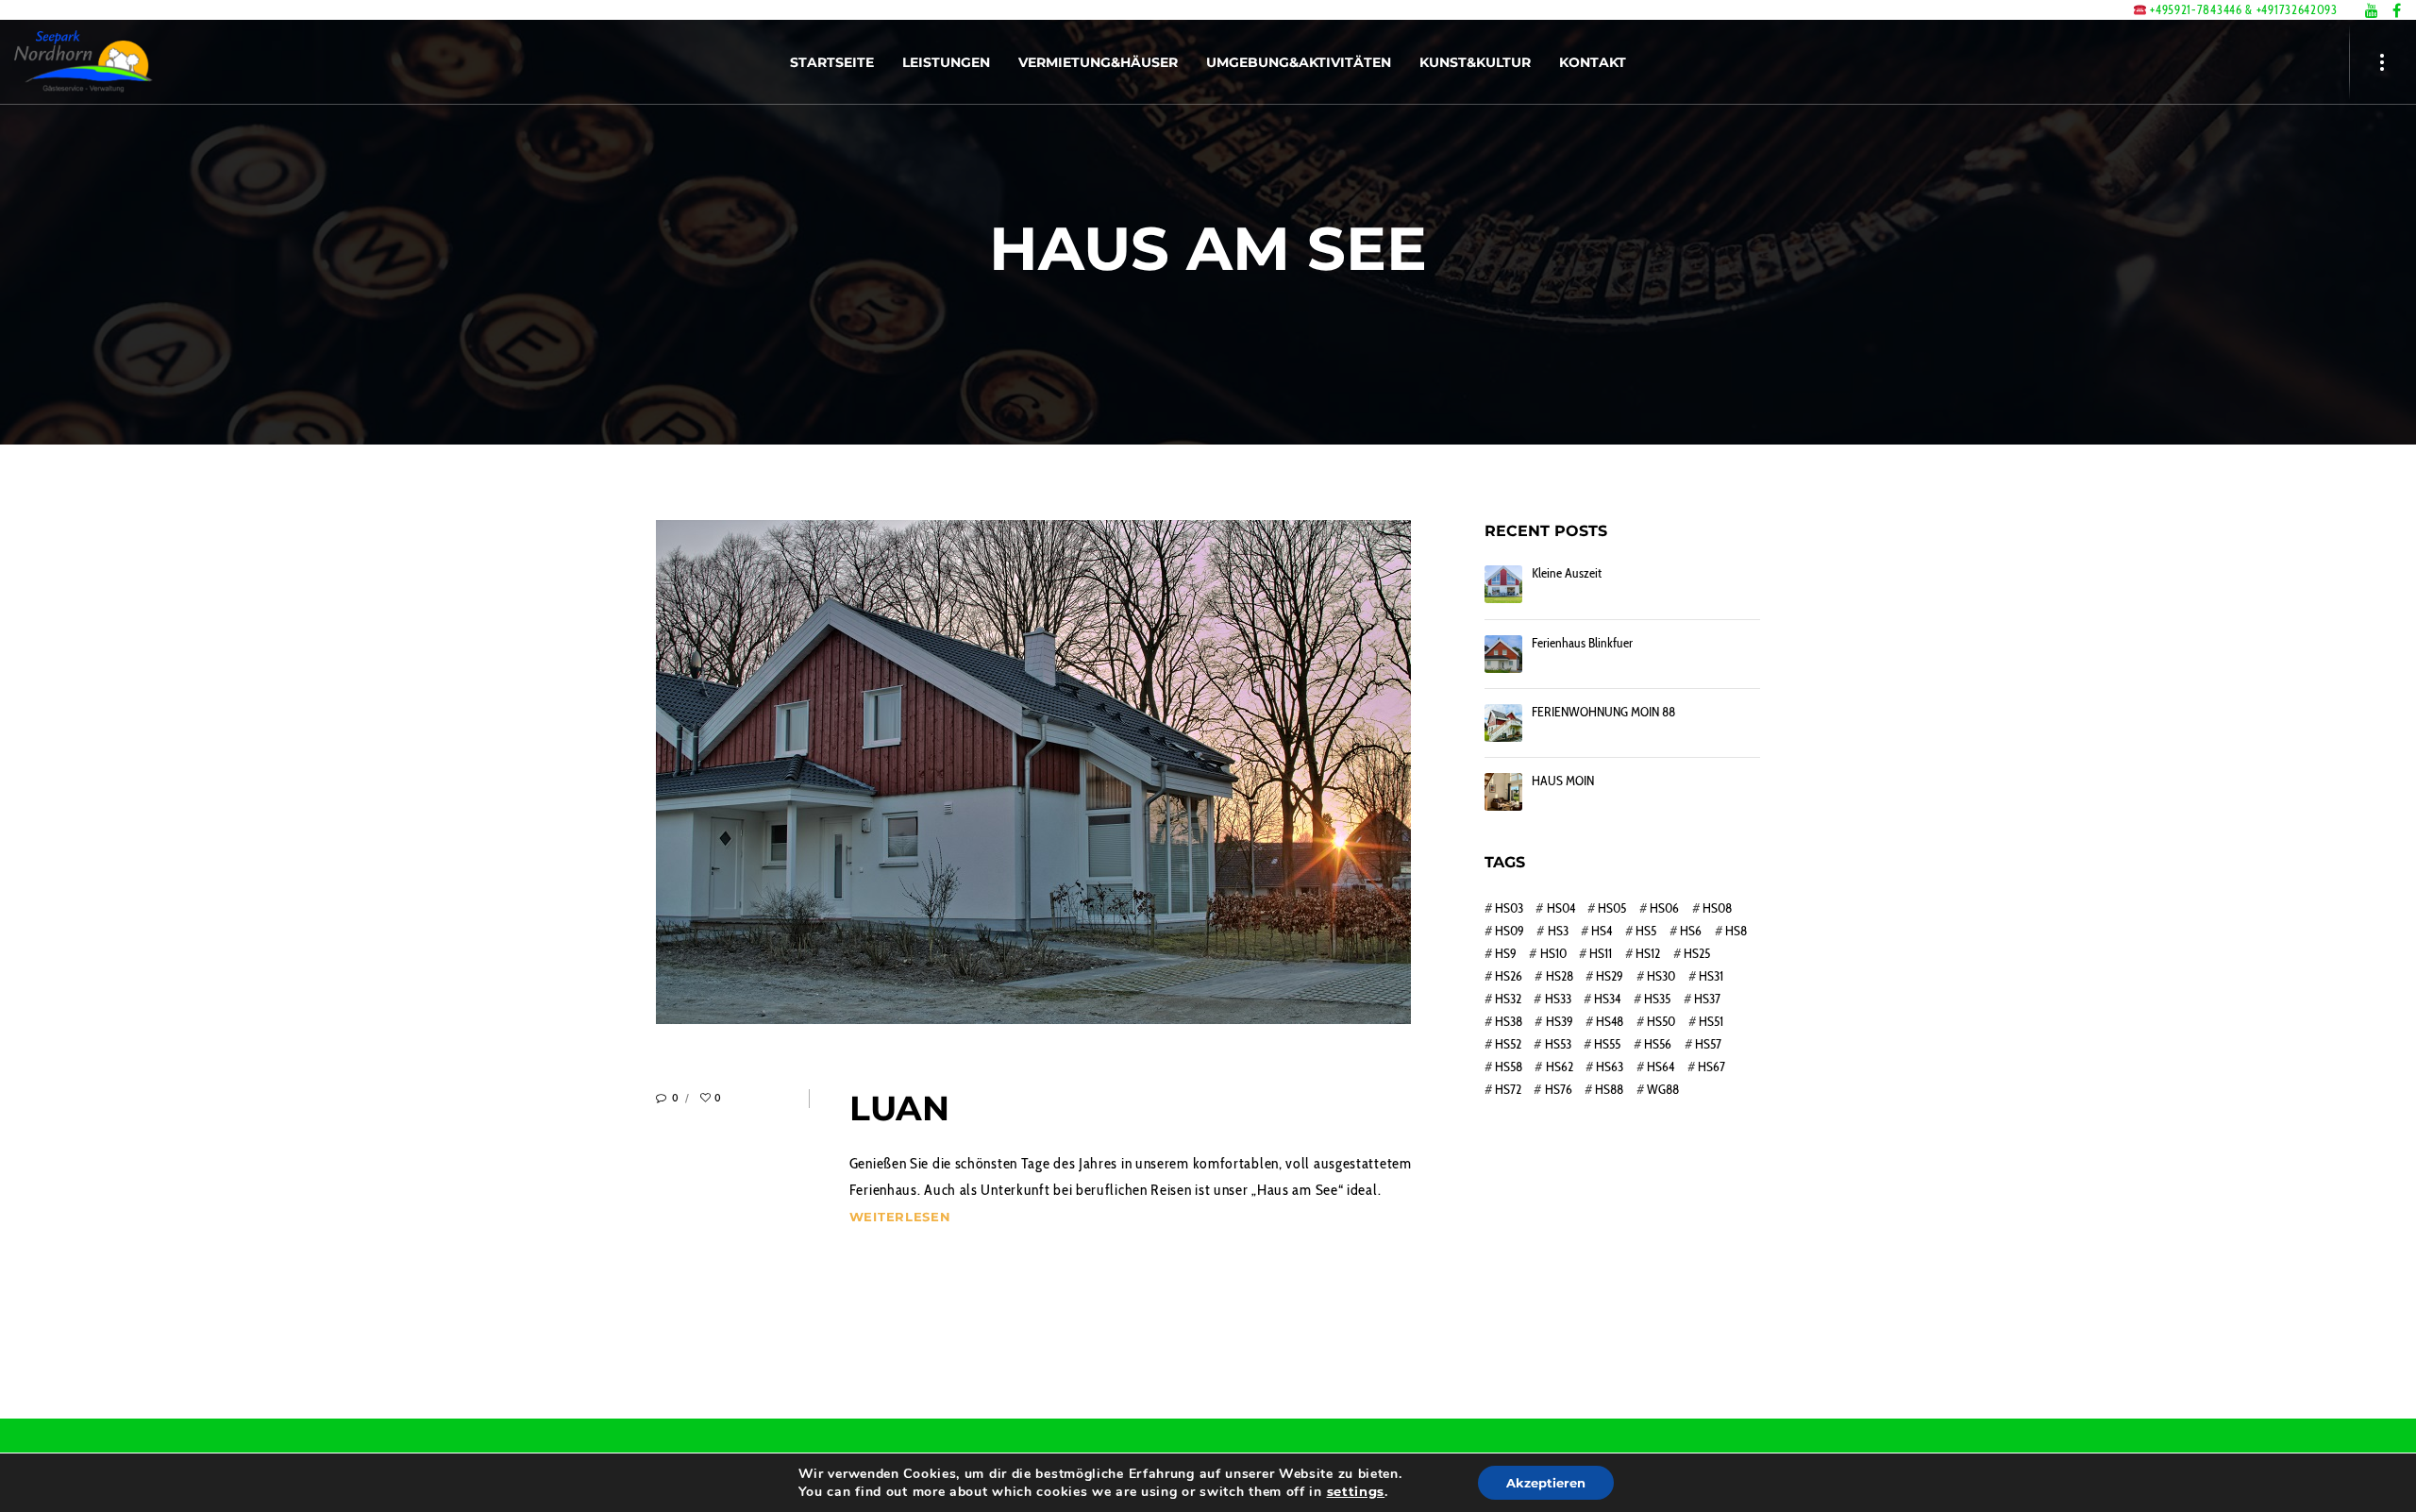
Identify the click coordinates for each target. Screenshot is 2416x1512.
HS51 (1711, 1021)
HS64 (1661, 1067)
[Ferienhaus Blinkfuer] (1503, 654)
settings (1356, 1491)
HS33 (1558, 999)
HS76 (1558, 1089)
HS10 (1553, 953)
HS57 (1708, 1044)
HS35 (1657, 999)
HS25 (1697, 953)
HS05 (1612, 908)
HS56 (1658, 1044)
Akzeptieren (1546, 1483)
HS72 (1508, 1089)
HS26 (1509, 976)
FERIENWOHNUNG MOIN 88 (1603, 712)
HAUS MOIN (1563, 781)
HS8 (1736, 931)
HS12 (1648, 953)
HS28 (1559, 976)
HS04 (1560, 908)
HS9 (1506, 953)
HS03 (1509, 908)
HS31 (1711, 976)
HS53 (1558, 1044)
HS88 (1609, 1089)
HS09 (1510, 931)
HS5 (1646, 931)
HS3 (1558, 931)
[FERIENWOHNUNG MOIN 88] (1503, 723)
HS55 (1607, 1044)
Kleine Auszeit (1567, 573)
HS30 (1661, 976)
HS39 (1559, 1021)
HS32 (1508, 999)
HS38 (1509, 1021)
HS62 (1559, 1067)
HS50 (1661, 1021)
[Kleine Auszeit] (1503, 584)
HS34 (1607, 999)
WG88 (1663, 1089)
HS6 (1691, 931)
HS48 (1610, 1021)
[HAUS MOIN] (1503, 792)
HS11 (1601, 953)
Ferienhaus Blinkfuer (1582, 643)
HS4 (1602, 931)
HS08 (1717, 908)
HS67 (1711, 1067)
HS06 (1664, 908)
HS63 (1610, 1067)
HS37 (1707, 999)
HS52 (1508, 1044)
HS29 (1610, 976)
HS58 (1509, 1067)
